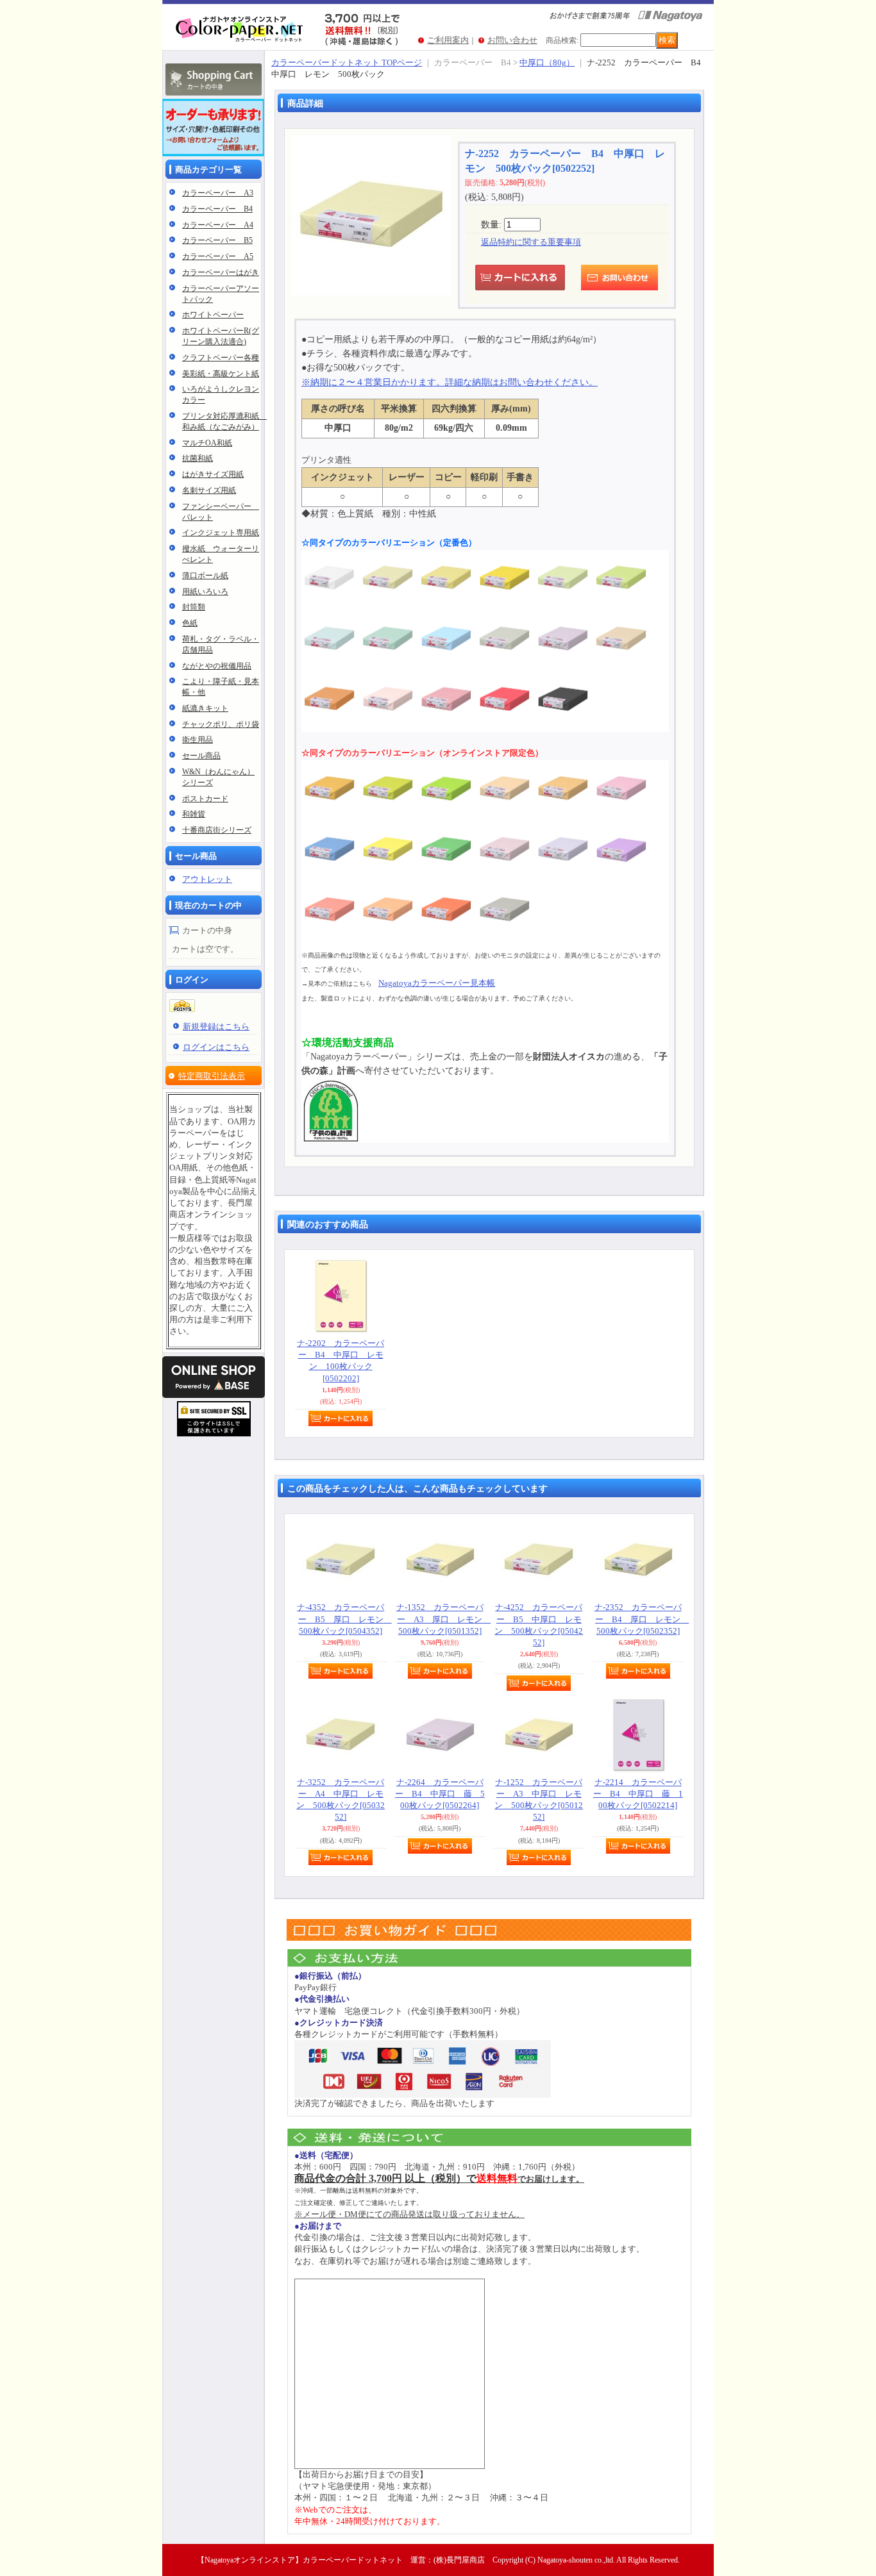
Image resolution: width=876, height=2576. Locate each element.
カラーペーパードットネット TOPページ (347, 62)
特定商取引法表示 (212, 1076)
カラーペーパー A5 (218, 256)
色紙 (190, 623)
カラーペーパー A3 (218, 193)
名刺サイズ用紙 (209, 490)
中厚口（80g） (547, 62)
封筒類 (194, 607)
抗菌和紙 (198, 458)
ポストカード (205, 799)
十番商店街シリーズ (217, 830)
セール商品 (201, 756)
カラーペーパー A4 (218, 225)
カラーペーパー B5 (217, 240)
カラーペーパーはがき (221, 272)
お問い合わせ (512, 40)
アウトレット (207, 879)
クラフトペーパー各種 (221, 358)
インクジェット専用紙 (221, 533)
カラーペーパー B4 (217, 209)
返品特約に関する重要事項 (531, 242)
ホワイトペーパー (213, 315)
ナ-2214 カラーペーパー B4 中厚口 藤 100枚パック (638, 1794)
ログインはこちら (216, 1047)
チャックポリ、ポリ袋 (221, 724)
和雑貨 (194, 814)
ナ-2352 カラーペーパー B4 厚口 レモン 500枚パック (642, 1619)
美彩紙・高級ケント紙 (221, 374)
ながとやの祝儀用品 (217, 666)
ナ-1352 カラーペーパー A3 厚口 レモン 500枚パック (444, 1619)
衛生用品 (198, 740)
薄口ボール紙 (205, 576)
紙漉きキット (205, 708)
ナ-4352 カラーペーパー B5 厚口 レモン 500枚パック (344, 1619)
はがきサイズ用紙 (213, 474)
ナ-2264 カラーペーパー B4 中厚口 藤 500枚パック (440, 1794)
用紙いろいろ (205, 592)
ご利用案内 (448, 40)
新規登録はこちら (216, 1026)
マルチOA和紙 (207, 443)
